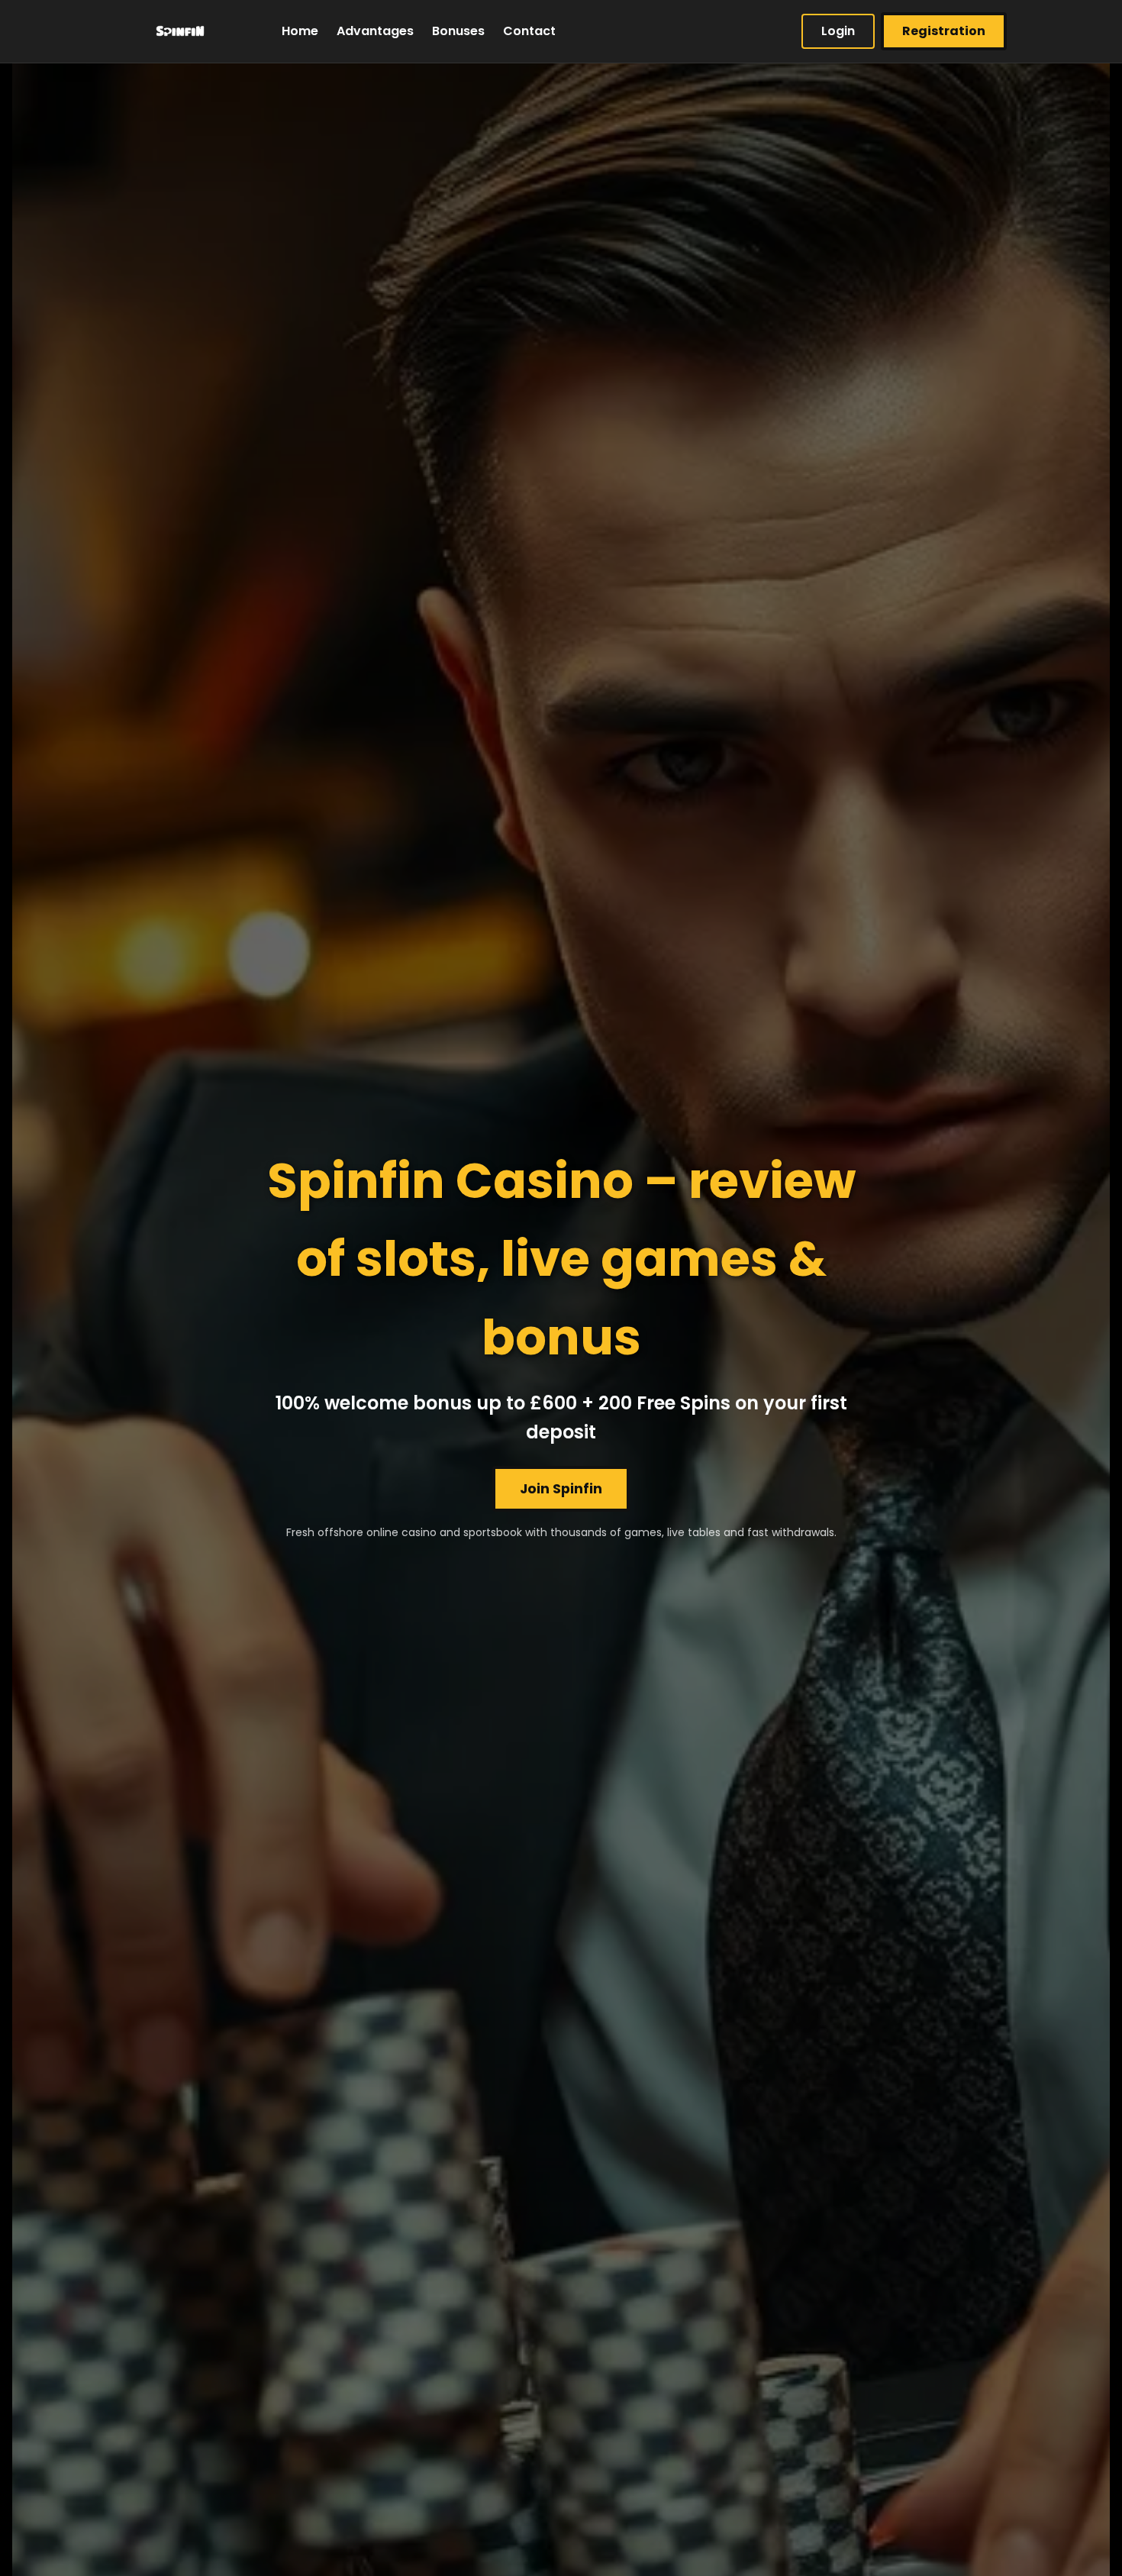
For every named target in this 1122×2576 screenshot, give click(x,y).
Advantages (375, 31)
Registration (944, 31)
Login (838, 31)
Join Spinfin (561, 1489)
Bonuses (458, 31)
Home (300, 31)
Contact (529, 31)
